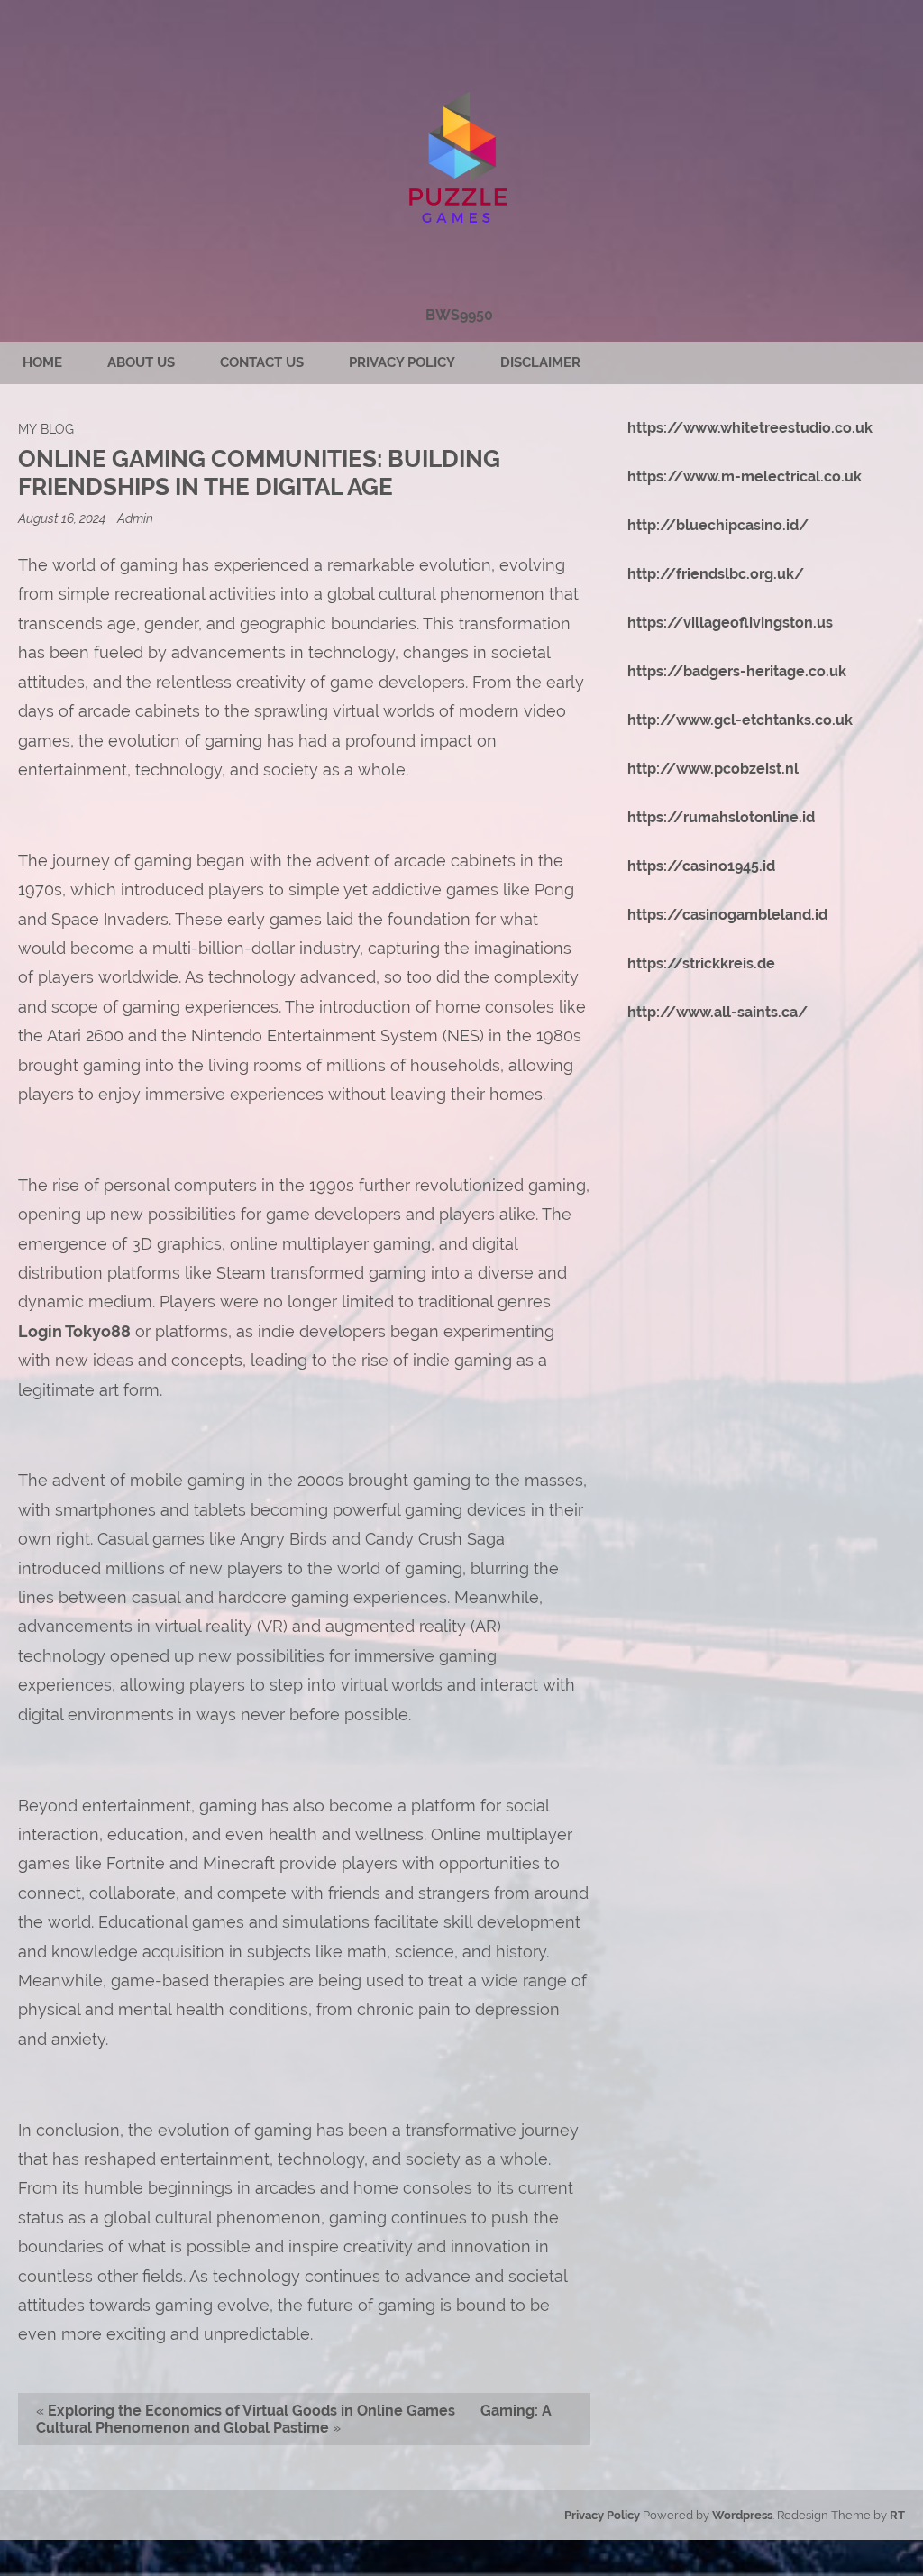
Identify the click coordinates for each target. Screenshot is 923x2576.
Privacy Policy (402, 362)
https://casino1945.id (701, 866)
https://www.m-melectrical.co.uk (745, 477)
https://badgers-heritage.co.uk (737, 671)
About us (141, 362)
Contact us (262, 362)
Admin (135, 518)
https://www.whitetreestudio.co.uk (750, 428)
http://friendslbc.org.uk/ (716, 574)
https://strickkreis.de (701, 963)
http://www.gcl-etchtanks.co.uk (740, 720)
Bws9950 (459, 315)
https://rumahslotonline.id (721, 817)
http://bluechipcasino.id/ (718, 525)
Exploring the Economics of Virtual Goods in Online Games (251, 2411)
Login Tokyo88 (74, 1331)
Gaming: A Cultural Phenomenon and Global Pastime (294, 2419)
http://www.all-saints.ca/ (717, 1012)
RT (897, 2515)
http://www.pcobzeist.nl (713, 769)
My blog (46, 429)
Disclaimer (540, 362)
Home (42, 362)
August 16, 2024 (63, 518)
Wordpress (742, 2515)
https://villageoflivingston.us (730, 623)
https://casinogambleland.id (727, 915)
